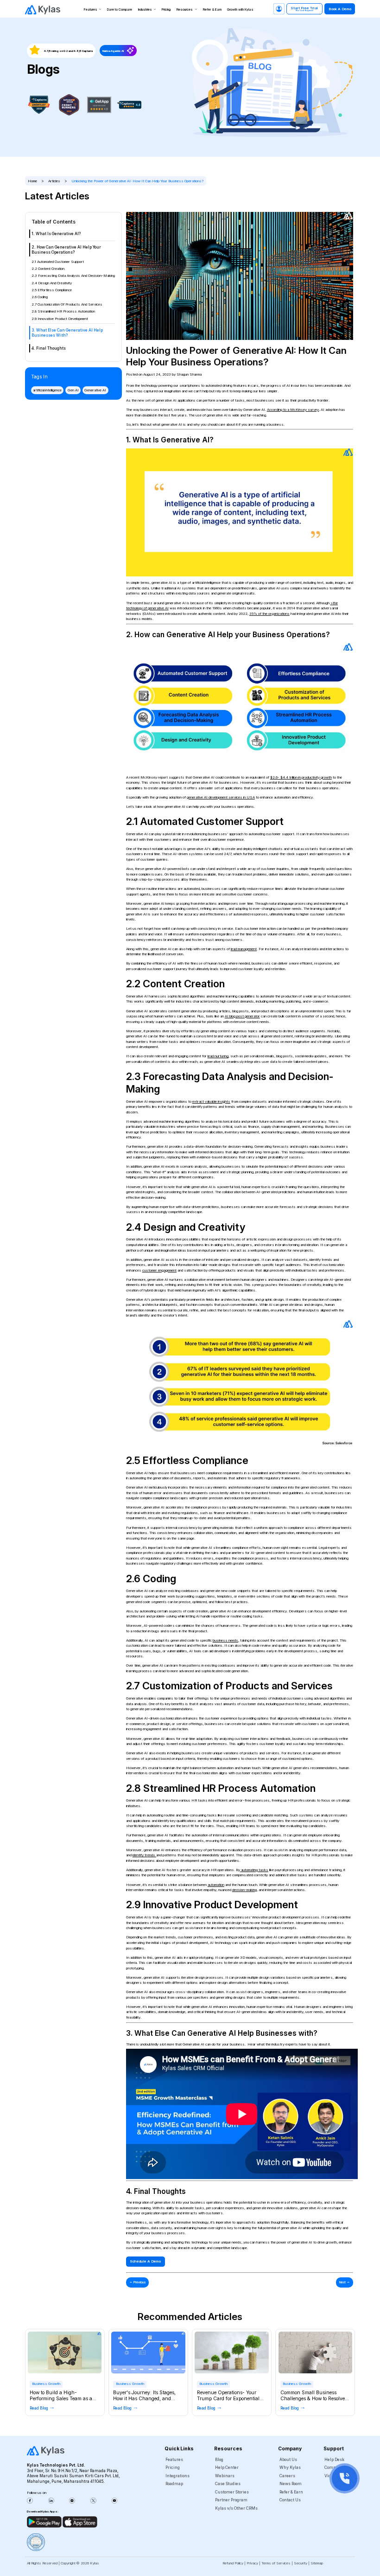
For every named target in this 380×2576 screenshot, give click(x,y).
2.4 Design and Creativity (52, 283)
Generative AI (95, 390)
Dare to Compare (120, 10)
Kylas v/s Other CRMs (236, 2508)
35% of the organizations (269, 614)
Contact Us (290, 2500)
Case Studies (228, 2484)
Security (301, 2563)
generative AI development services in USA (221, 797)
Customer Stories (232, 2492)
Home (32, 181)
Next (345, 2282)
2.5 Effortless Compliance (52, 290)
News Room (291, 2484)
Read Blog (39, 2408)
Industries (145, 10)
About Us (288, 2460)
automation (216, 1885)
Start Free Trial (304, 9)
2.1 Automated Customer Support (58, 262)
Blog (219, 2460)
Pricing (166, 10)
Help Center (227, 2467)
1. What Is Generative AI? (56, 234)
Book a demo (340, 9)
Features (91, 10)
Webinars (225, 2476)
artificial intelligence (47, 390)
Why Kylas (290, 2467)
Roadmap (174, 2484)
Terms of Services (276, 2563)
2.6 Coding (40, 297)
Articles (54, 181)
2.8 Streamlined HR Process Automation (63, 311)
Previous (138, 2282)
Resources (185, 10)
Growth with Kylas (240, 10)
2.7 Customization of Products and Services (67, 304)
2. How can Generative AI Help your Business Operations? (66, 250)
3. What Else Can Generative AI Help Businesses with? (67, 333)
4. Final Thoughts (49, 348)
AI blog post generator (242, 1016)
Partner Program (231, 2500)
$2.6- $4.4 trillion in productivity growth (301, 777)
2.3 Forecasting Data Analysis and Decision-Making (73, 276)
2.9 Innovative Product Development (60, 319)
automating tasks (255, 1870)
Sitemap (317, 2563)
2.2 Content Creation (48, 269)
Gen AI (73, 390)
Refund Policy (233, 2563)
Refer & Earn (212, 10)
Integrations (177, 2476)
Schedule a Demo (145, 2261)
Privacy (252, 2563)
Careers (287, 2476)
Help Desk (334, 2460)
